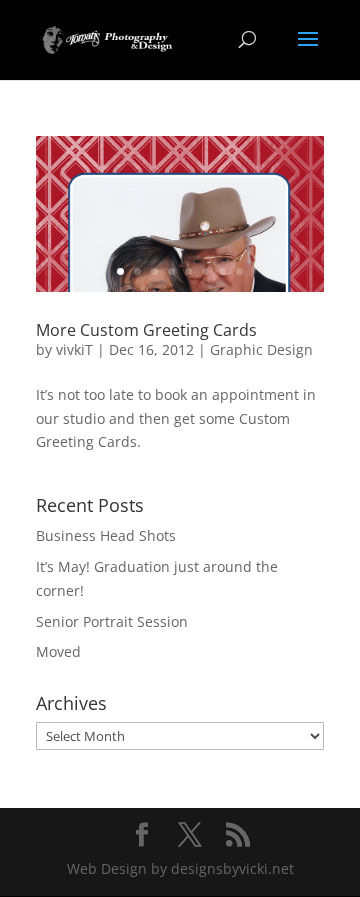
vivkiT (74, 349)
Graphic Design (261, 349)
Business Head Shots (106, 535)
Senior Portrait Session (112, 621)
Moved (58, 651)
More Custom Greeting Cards (146, 330)
